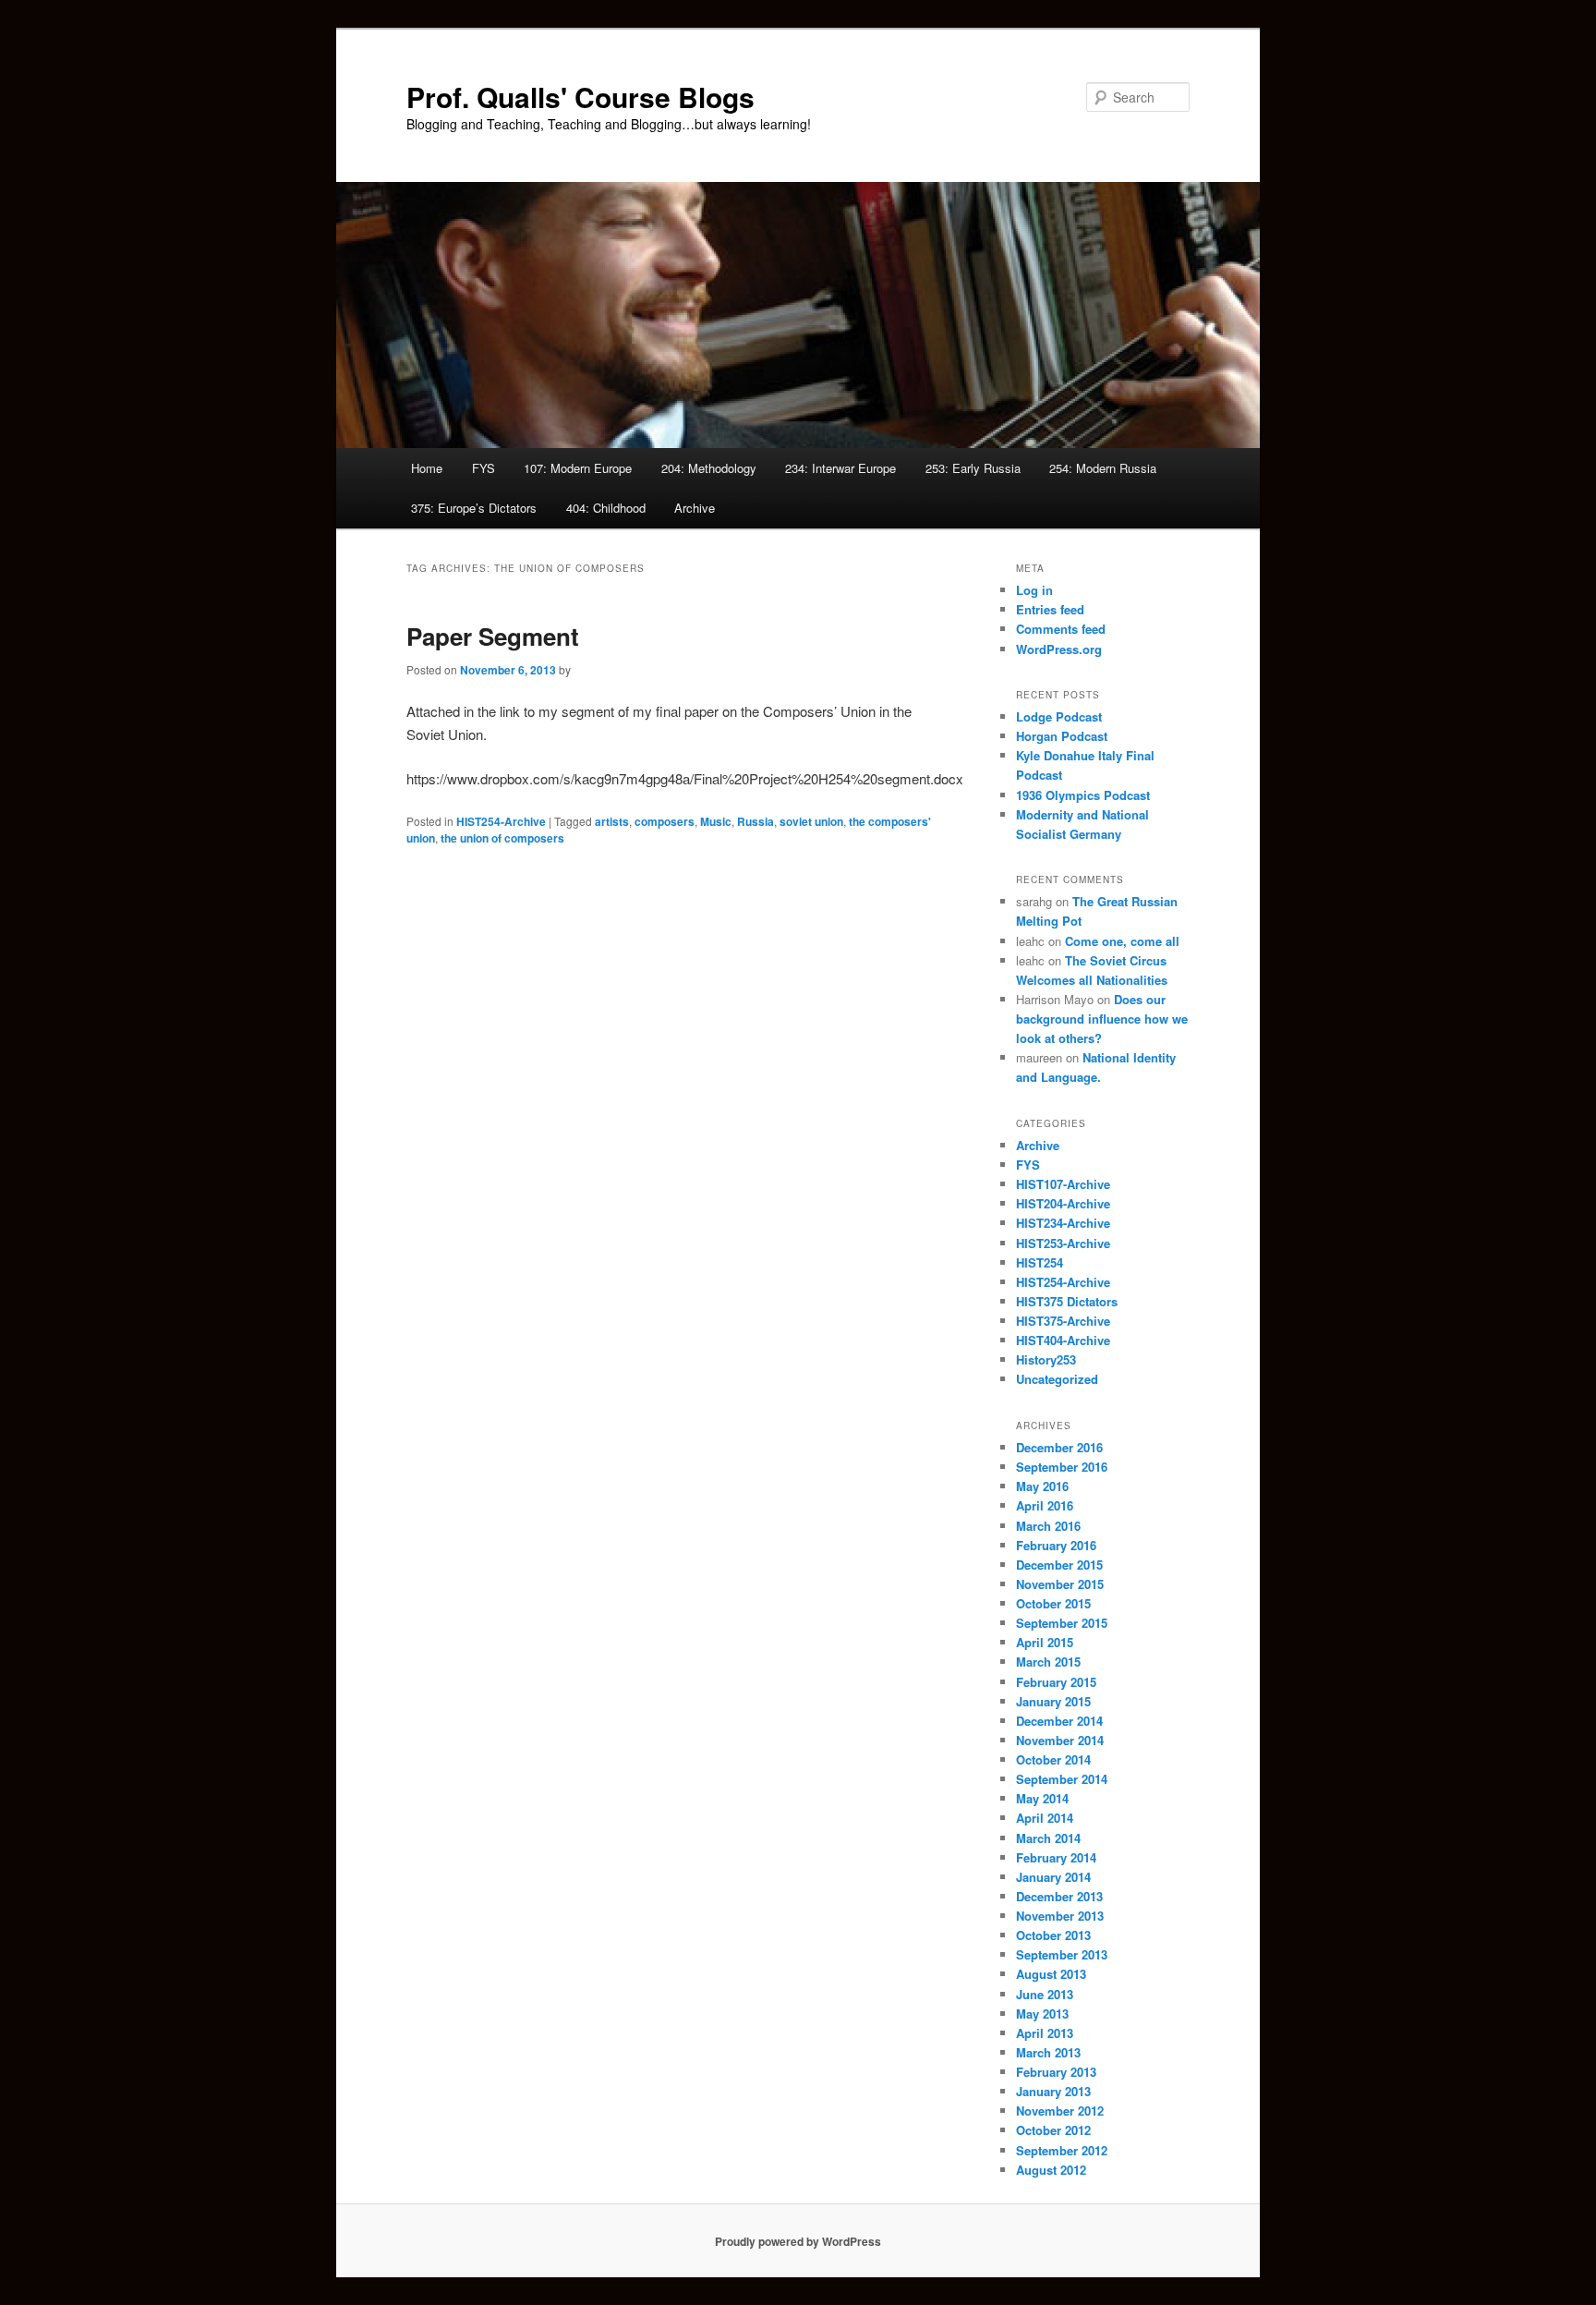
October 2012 (1053, 2130)
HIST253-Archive (1063, 1243)
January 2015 (1053, 1701)
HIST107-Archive (1063, 1184)
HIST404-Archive (1063, 1340)
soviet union (811, 821)
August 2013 (1051, 1974)
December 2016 (1059, 1447)
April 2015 (1045, 1642)
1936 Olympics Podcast (1083, 795)
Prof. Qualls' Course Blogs (580, 97)
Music (716, 821)
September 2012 (1062, 2150)
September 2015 (1062, 1623)
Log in (1034, 590)
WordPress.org (1059, 649)
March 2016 (1048, 1526)
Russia (756, 821)
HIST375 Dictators (1067, 1301)
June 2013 (1045, 1994)
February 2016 (1056, 1545)
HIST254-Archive (501, 821)
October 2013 (1053, 1935)
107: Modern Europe (578, 468)
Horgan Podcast (1062, 736)
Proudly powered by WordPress (798, 2241)
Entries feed (1050, 609)
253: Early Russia (973, 468)
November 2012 (1060, 2111)
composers (665, 821)
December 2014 (1059, 1721)
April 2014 (1045, 1818)
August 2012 (1051, 2170)
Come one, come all (1122, 941)
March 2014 (1048, 1838)
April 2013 (1045, 2033)
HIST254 (1040, 1262)
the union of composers (502, 838)
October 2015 (1053, 1603)
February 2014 (1056, 1857)
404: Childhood (606, 508)
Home (427, 468)
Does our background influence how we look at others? (1102, 1019)
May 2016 (1042, 1486)
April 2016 (1045, 1505)
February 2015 (1056, 1682)
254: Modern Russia (1103, 468)
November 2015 (1060, 1584)
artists (612, 821)
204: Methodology (709, 468)
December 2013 (1059, 1896)
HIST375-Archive (1063, 1321)
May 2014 (1042, 1798)
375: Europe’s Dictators (474, 508)
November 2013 (1060, 1916)
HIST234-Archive (1063, 1223)
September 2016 (1062, 1467)
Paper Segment (493, 636)
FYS (484, 468)
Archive (695, 508)
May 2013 (1042, 2014)
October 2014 (1053, 1759)
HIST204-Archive (1063, 1203)
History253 (1046, 1359)
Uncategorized (1057, 1379)
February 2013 (1056, 2072)
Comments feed (1061, 629)
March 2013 (1048, 2052)
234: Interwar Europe (840, 468)
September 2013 (1062, 1954)
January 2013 (1053, 2091)
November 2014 (1060, 1740)
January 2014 (1053, 1877)
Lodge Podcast (1059, 716)
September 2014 (1062, 1779)
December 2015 (1059, 1565)
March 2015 (1048, 1662)
